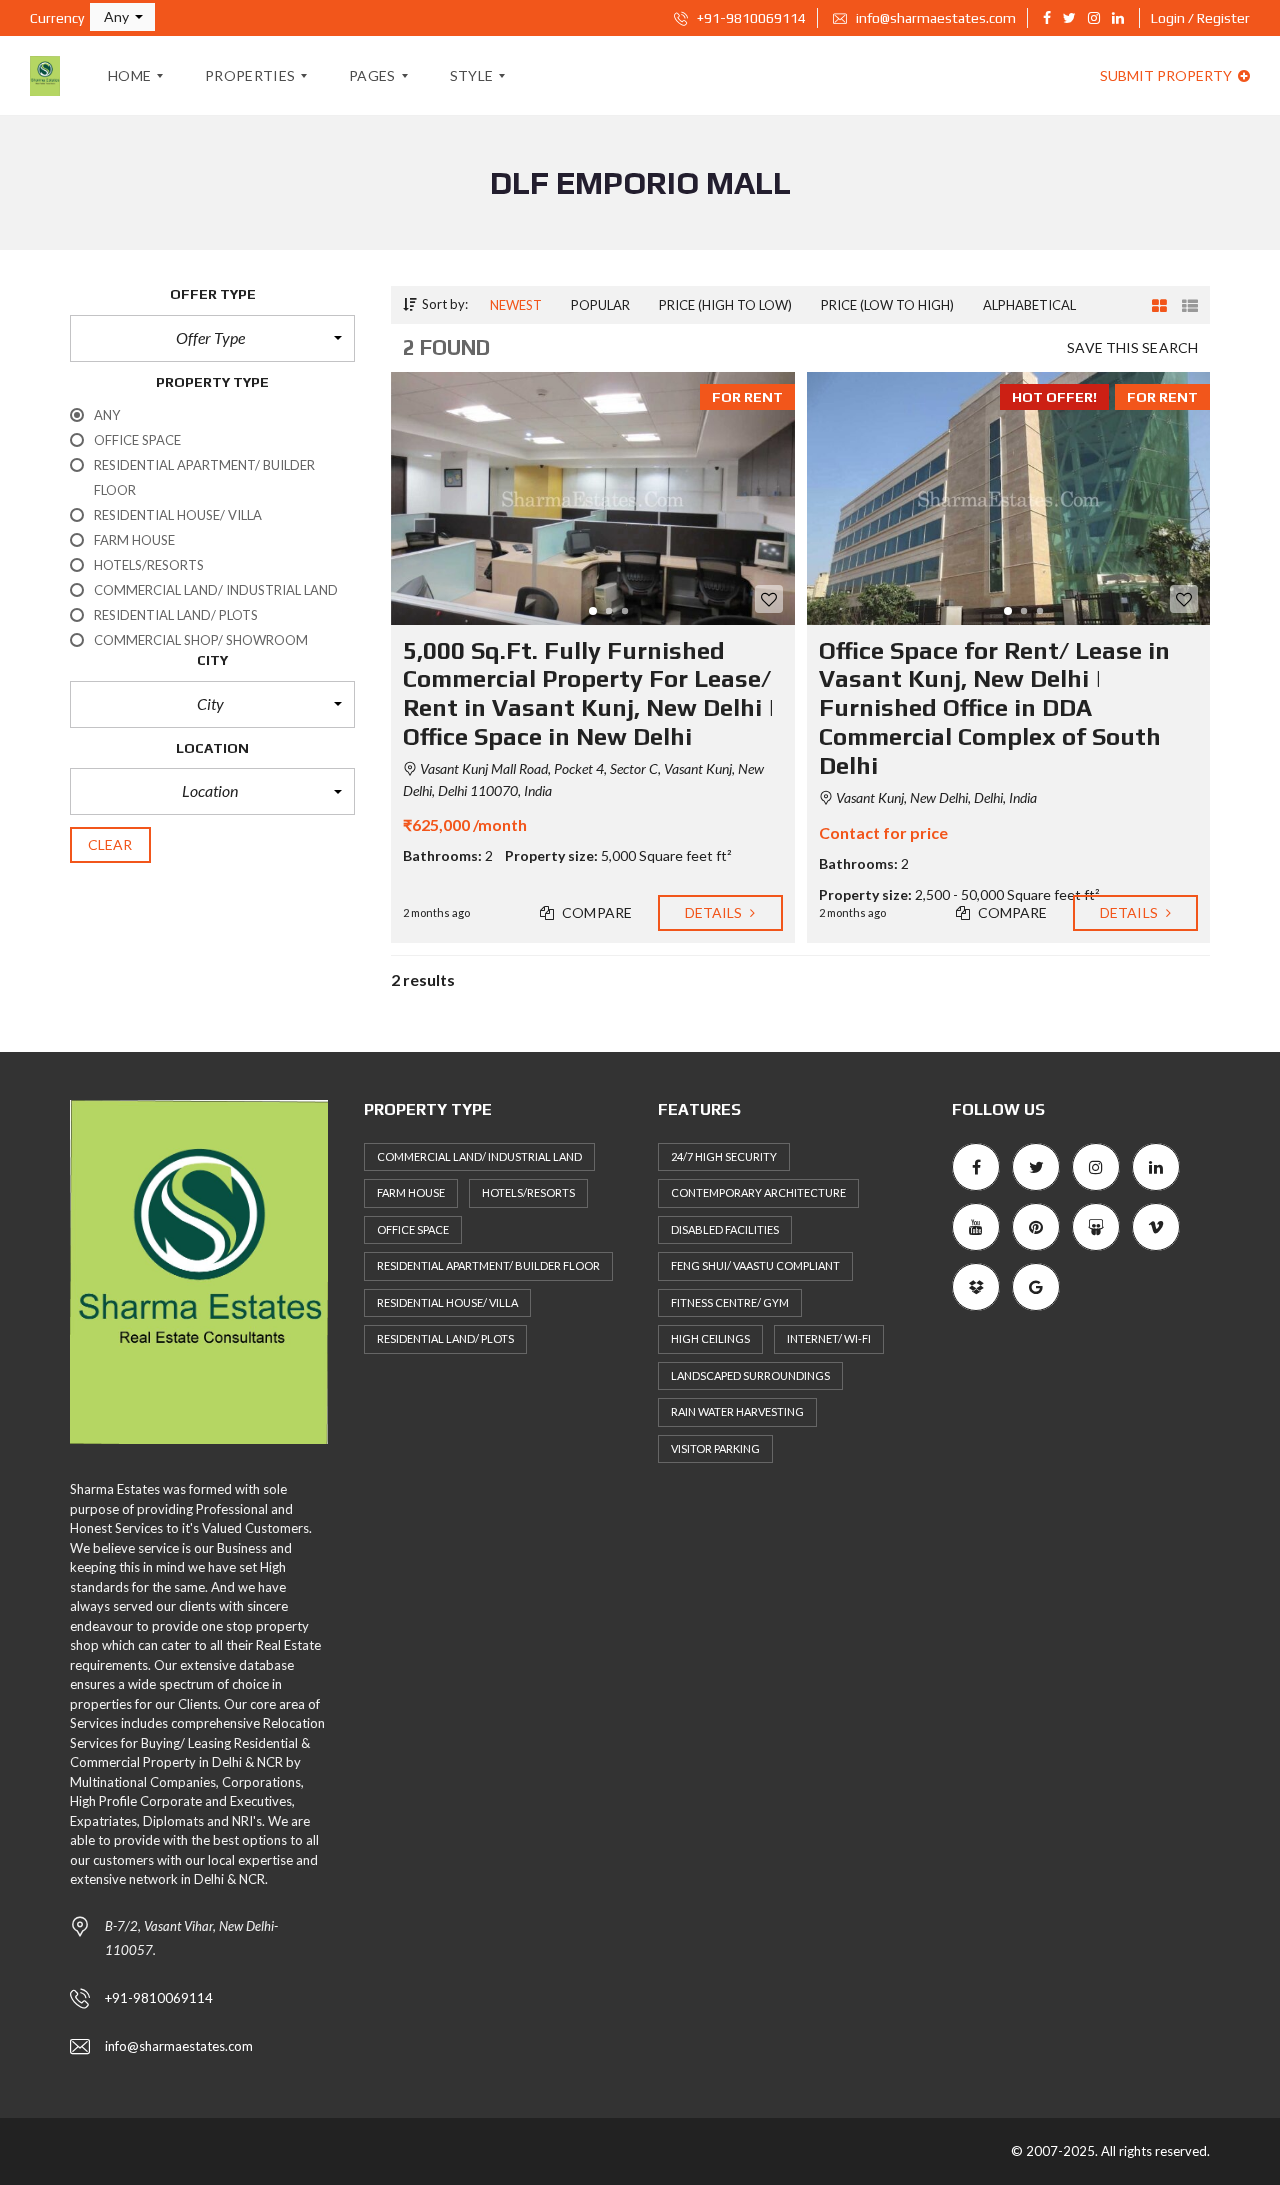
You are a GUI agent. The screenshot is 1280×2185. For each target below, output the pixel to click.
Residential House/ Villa (447, 1302)
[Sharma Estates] (45, 76)
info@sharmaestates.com (934, 18)
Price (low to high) (887, 305)
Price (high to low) (725, 305)
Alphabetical (1029, 305)
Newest (516, 305)
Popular (600, 305)
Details (715, 912)
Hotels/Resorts (528, 1192)
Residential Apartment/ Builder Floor (488, 1265)
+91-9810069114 (750, 18)
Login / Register (1200, 18)
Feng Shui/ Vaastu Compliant (755, 1265)
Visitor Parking (715, 1448)
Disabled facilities (725, 1229)
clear (110, 844)
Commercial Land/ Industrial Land (479, 1156)
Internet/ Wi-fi (829, 1338)
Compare (595, 912)
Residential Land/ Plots (445, 1338)
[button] (122, 17)
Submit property (1167, 75)
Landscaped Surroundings (750, 1375)
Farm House (411, 1192)
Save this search (1132, 347)
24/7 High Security (724, 1156)
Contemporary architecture (758, 1192)
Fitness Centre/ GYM (730, 1302)
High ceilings (710, 1338)
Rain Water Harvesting (737, 1411)
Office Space (413, 1229)
